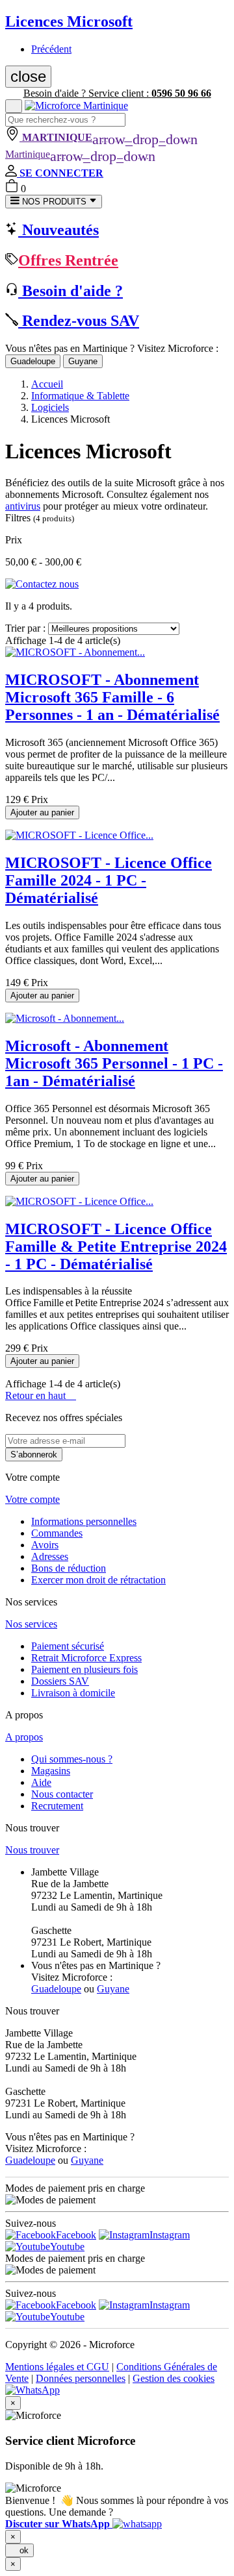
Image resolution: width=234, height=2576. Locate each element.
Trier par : (25, 628)
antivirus (23, 506)
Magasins (51, 1771)
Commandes (57, 1533)
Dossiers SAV (60, 1681)
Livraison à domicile (73, 1693)
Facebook (76, 2235)
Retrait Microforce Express (86, 1658)
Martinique (80, 154)
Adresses (50, 1556)
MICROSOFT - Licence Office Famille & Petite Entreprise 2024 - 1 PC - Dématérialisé (116, 1246)
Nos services (31, 1624)
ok (19, 2550)
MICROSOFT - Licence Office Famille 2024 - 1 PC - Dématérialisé (109, 880)
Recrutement (57, 1806)
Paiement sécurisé (68, 1646)
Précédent (51, 49)
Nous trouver (32, 1850)
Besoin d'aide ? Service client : (117, 93)
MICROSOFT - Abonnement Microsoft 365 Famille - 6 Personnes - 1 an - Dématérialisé (112, 697)
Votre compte (32, 1499)
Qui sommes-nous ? (72, 1759)
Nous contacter (62, 1794)
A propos (24, 1737)
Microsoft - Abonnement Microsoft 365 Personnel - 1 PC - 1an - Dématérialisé (114, 1063)
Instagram (170, 2235)
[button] (84, 2524)
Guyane (83, 361)
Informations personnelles (84, 1521)
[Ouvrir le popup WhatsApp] (32, 2390)
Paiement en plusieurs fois (84, 1669)
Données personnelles (81, 2378)
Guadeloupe (33, 361)
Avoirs (45, 1545)
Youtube (67, 2247)
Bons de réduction (69, 1568)
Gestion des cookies (174, 2378)
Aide (41, 1782)
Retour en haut (41, 1395)
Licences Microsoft (69, 21)
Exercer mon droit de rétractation (98, 1580)
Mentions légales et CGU (57, 2367)
